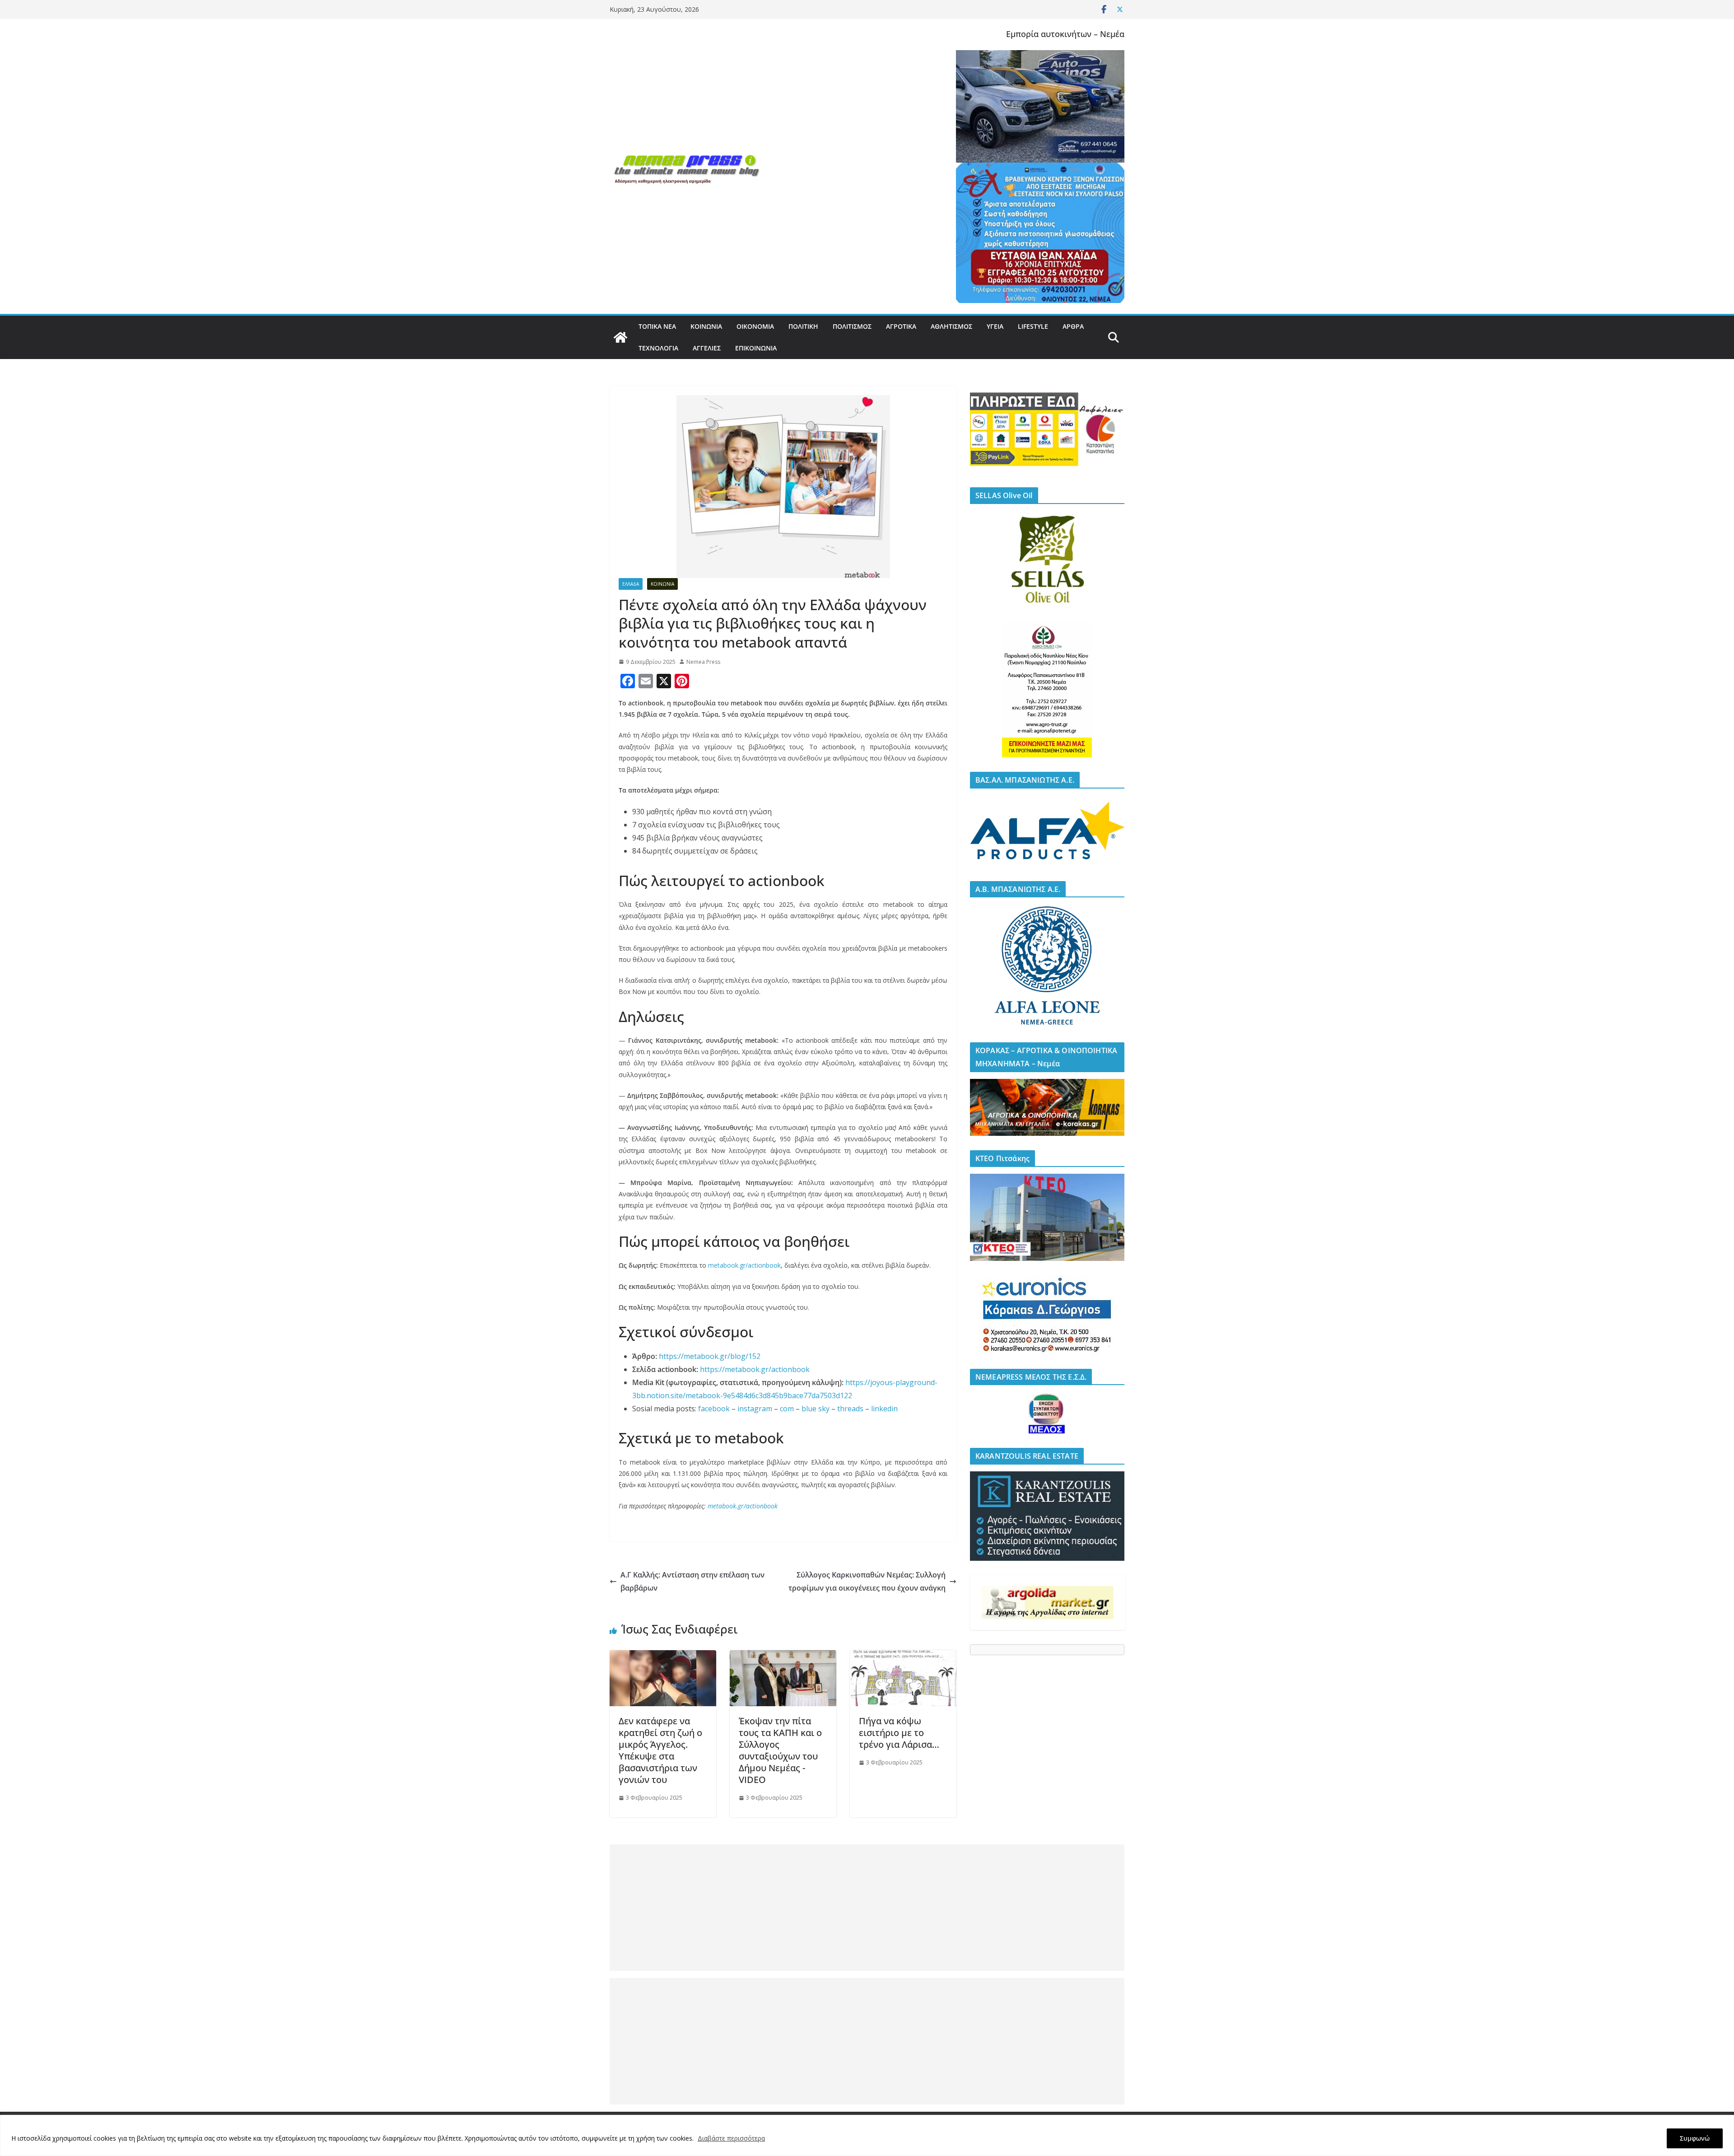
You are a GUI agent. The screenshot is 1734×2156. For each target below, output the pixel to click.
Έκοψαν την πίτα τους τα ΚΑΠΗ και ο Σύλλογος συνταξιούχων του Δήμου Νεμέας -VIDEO (780, 1750)
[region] (867, 2135)
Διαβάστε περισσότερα (731, 2138)
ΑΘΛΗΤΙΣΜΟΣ (951, 326)
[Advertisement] (867, 1908)
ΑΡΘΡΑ (1073, 326)
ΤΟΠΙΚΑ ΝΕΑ (657, 326)
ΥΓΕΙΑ (995, 326)
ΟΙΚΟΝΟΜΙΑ (755, 326)
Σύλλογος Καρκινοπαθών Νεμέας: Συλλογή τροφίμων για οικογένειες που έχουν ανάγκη (867, 1581)
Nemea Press (703, 662)
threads (850, 1409)
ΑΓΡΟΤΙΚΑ (901, 326)
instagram (755, 1409)
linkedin (884, 1409)
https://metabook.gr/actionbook (755, 1369)
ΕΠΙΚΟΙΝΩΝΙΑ (756, 348)
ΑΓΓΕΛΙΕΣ (707, 348)
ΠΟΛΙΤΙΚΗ (803, 326)
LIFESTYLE (1033, 326)
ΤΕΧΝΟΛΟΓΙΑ (658, 348)
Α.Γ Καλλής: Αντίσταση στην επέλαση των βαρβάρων (692, 1581)
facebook (714, 1409)
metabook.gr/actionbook (744, 1265)
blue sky (816, 1409)
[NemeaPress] (620, 337)
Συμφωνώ (1695, 2138)
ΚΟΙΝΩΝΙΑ (706, 326)
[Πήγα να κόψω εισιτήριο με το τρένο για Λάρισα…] (903, 1657)
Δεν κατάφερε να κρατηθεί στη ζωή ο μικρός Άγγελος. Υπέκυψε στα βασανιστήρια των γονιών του (660, 1750)
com (787, 1409)
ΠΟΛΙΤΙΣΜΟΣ (852, 326)
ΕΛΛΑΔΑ (631, 584)
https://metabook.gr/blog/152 (710, 1356)
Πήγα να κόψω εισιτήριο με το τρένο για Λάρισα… (899, 1733)
